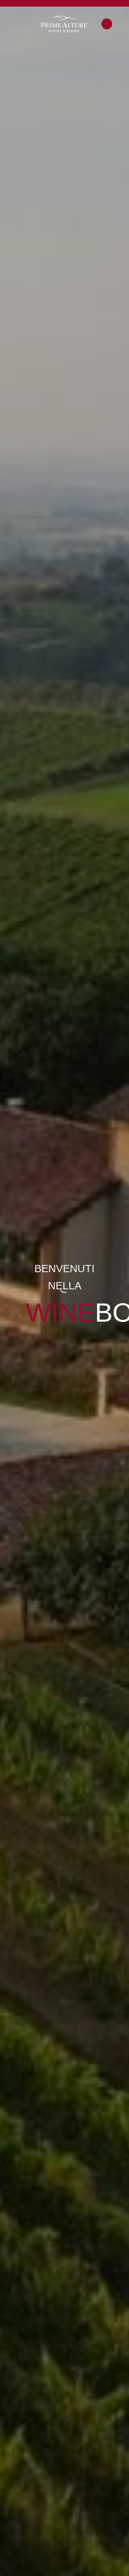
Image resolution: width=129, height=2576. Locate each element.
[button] (9, 24)
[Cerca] (107, 24)
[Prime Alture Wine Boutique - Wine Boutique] (65, 24)
